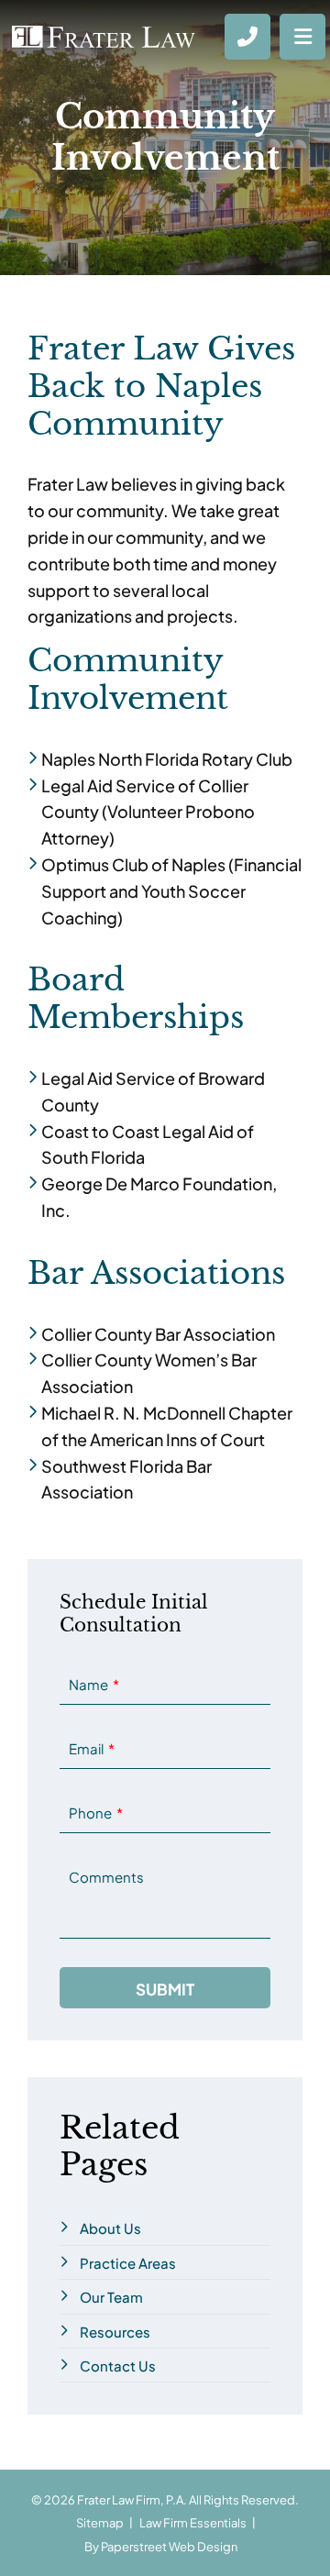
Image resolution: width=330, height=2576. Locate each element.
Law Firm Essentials (193, 2522)
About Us (110, 2227)
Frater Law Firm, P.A (130, 2499)
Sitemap (100, 2522)
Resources (115, 2331)
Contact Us (118, 2365)
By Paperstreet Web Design (161, 2546)
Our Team (111, 2296)
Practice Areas (128, 2262)
